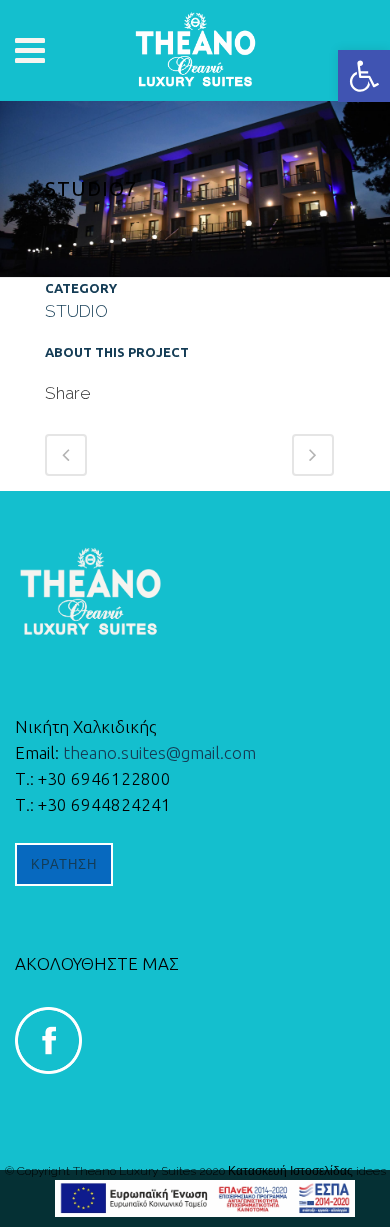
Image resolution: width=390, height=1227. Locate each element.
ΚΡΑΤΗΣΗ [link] (64, 864)
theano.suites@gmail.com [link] (159, 752)
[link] (364, 76)
